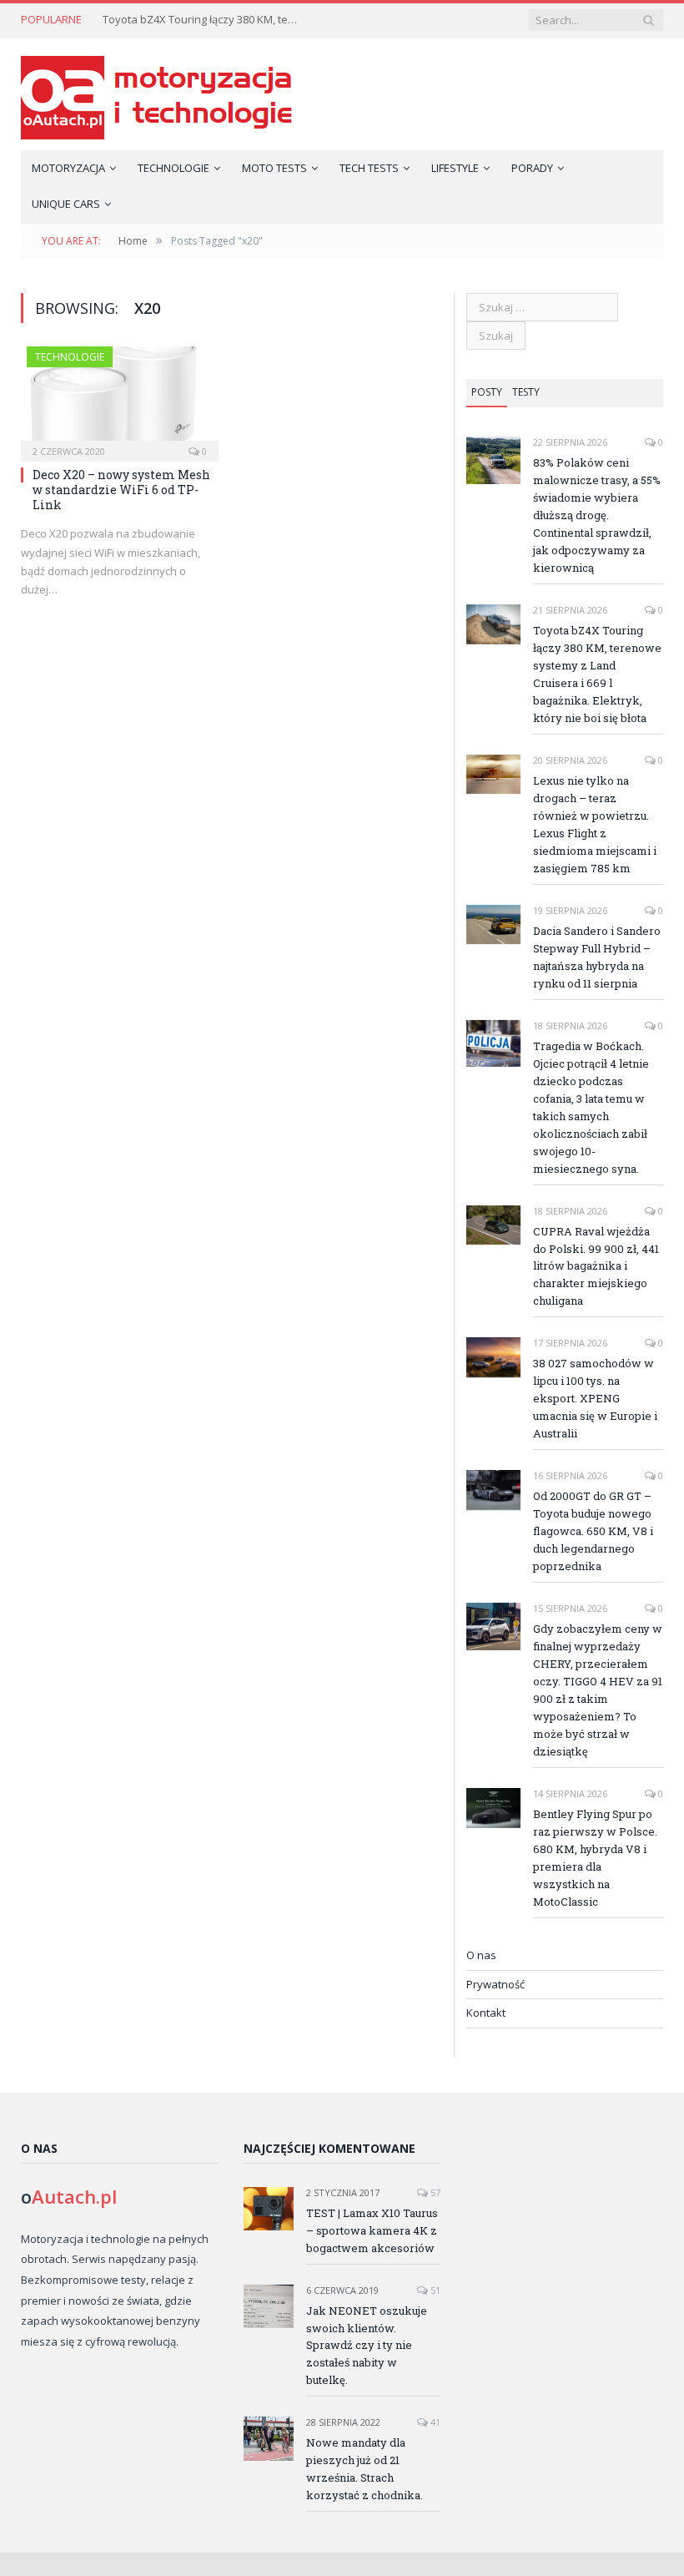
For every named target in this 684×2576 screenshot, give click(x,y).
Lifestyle (455, 168)
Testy (526, 392)
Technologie (174, 168)
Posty (487, 392)
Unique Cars (66, 204)
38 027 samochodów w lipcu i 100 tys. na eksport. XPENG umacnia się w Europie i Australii (595, 1398)
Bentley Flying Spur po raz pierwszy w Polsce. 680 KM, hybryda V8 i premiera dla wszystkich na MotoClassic (595, 1858)
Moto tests (274, 168)
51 (434, 2290)
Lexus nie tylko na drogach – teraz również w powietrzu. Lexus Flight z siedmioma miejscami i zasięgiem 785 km (595, 824)
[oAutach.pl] (156, 94)
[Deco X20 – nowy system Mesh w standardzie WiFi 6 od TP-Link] (120, 399)
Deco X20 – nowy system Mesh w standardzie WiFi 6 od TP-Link (121, 490)
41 (434, 2422)
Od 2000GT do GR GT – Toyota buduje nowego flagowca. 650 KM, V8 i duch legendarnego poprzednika (593, 1531)
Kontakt (486, 2013)
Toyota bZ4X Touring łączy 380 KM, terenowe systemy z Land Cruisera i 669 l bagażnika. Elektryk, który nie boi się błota (203, 20)
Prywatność (495, 1984)
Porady (532, 168)
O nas (481, 1955)
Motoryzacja (68, 168)
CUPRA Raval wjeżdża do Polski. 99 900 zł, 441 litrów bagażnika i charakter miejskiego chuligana (596, 1266)
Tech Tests (369, 168)
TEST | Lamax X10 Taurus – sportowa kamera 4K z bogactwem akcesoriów (372, 2230)
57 (434, 2192)
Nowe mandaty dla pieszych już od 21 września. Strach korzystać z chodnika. (365, 2469)
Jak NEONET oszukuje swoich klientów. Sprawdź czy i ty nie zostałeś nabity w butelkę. (367, 2346)
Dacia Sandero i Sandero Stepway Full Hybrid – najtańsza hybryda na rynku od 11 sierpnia (597, 957)
